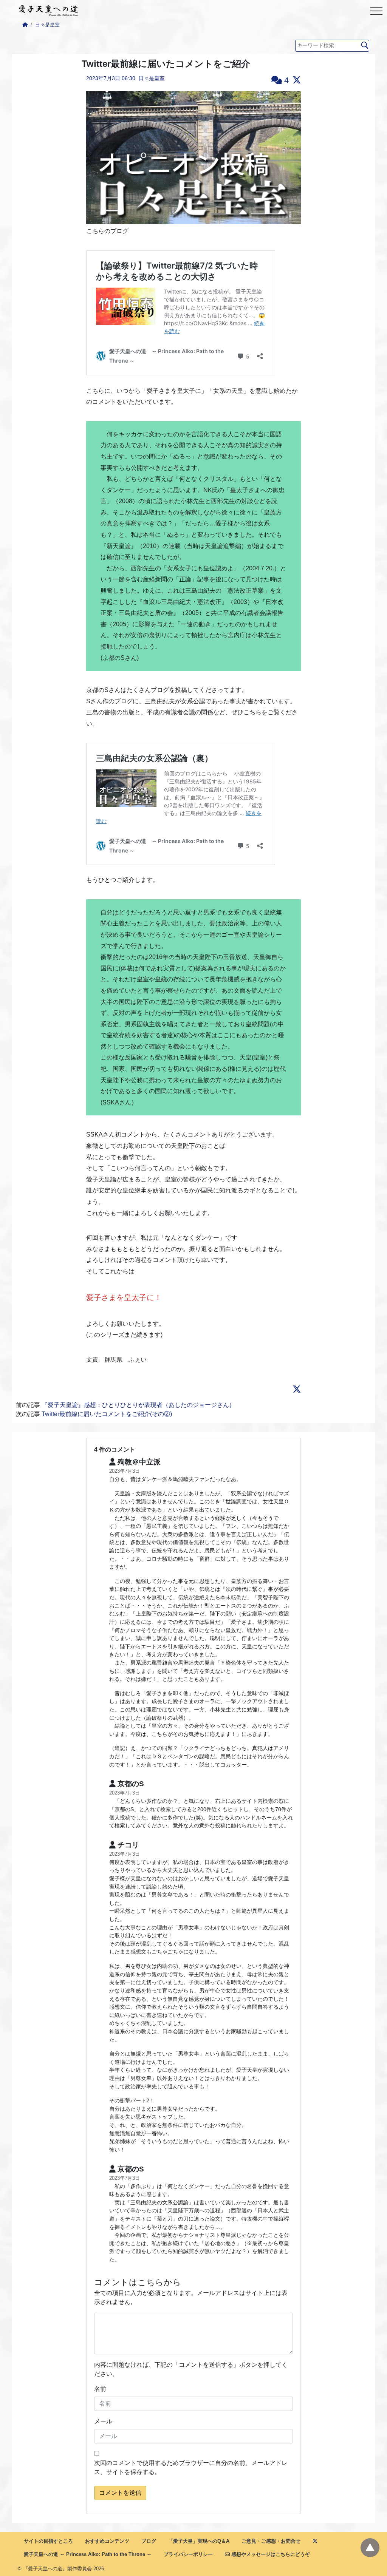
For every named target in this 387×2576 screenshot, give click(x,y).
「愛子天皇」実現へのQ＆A (199, 2541)
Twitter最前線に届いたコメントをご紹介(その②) (107, 1414)
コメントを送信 (120, 2493)
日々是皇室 (47, 25)
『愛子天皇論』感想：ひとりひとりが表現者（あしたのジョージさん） (138, 1405)
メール (103, 2421)
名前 (100, 2389)
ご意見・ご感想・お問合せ (271, 2541)
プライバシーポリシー (188, 2554)
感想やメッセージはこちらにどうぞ (270, 2554)
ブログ (149, 2541)
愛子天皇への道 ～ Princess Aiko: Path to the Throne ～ (88, 2554)
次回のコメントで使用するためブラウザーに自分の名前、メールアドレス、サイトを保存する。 (191, 2467)
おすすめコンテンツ (107, 2541)
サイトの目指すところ (48, 2541)
